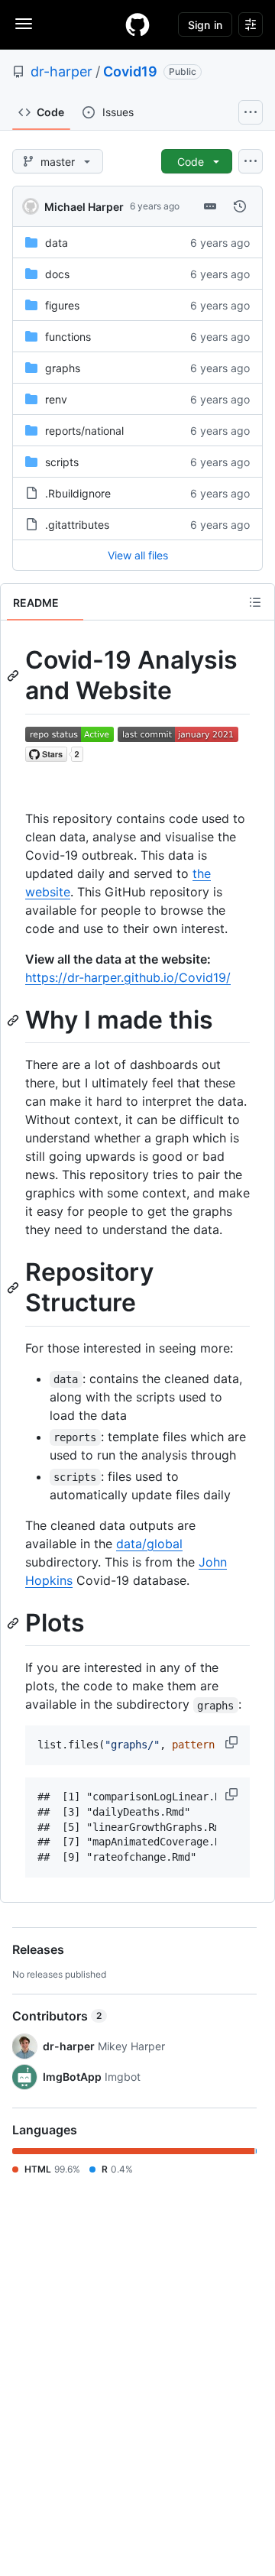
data (57, 243)
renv (56, 399)
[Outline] (255, 602)
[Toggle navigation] (24, 24)
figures (62, 305)
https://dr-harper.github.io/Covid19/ (128, 977)
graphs (63, 368)
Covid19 (130, 71)
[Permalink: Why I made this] (15, 1020)
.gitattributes (77, 525)
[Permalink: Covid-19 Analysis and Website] (15, 676)
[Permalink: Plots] (15, 1623)
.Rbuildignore (78, 493)
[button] (233, 1742)
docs (57, 274)
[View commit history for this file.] (240, 206)
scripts (62, 462)
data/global (149, 1544)
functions (68, 337)
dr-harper (61, 71)
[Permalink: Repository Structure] (15, 1288)
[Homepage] (137, 24)
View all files (138, 555)
